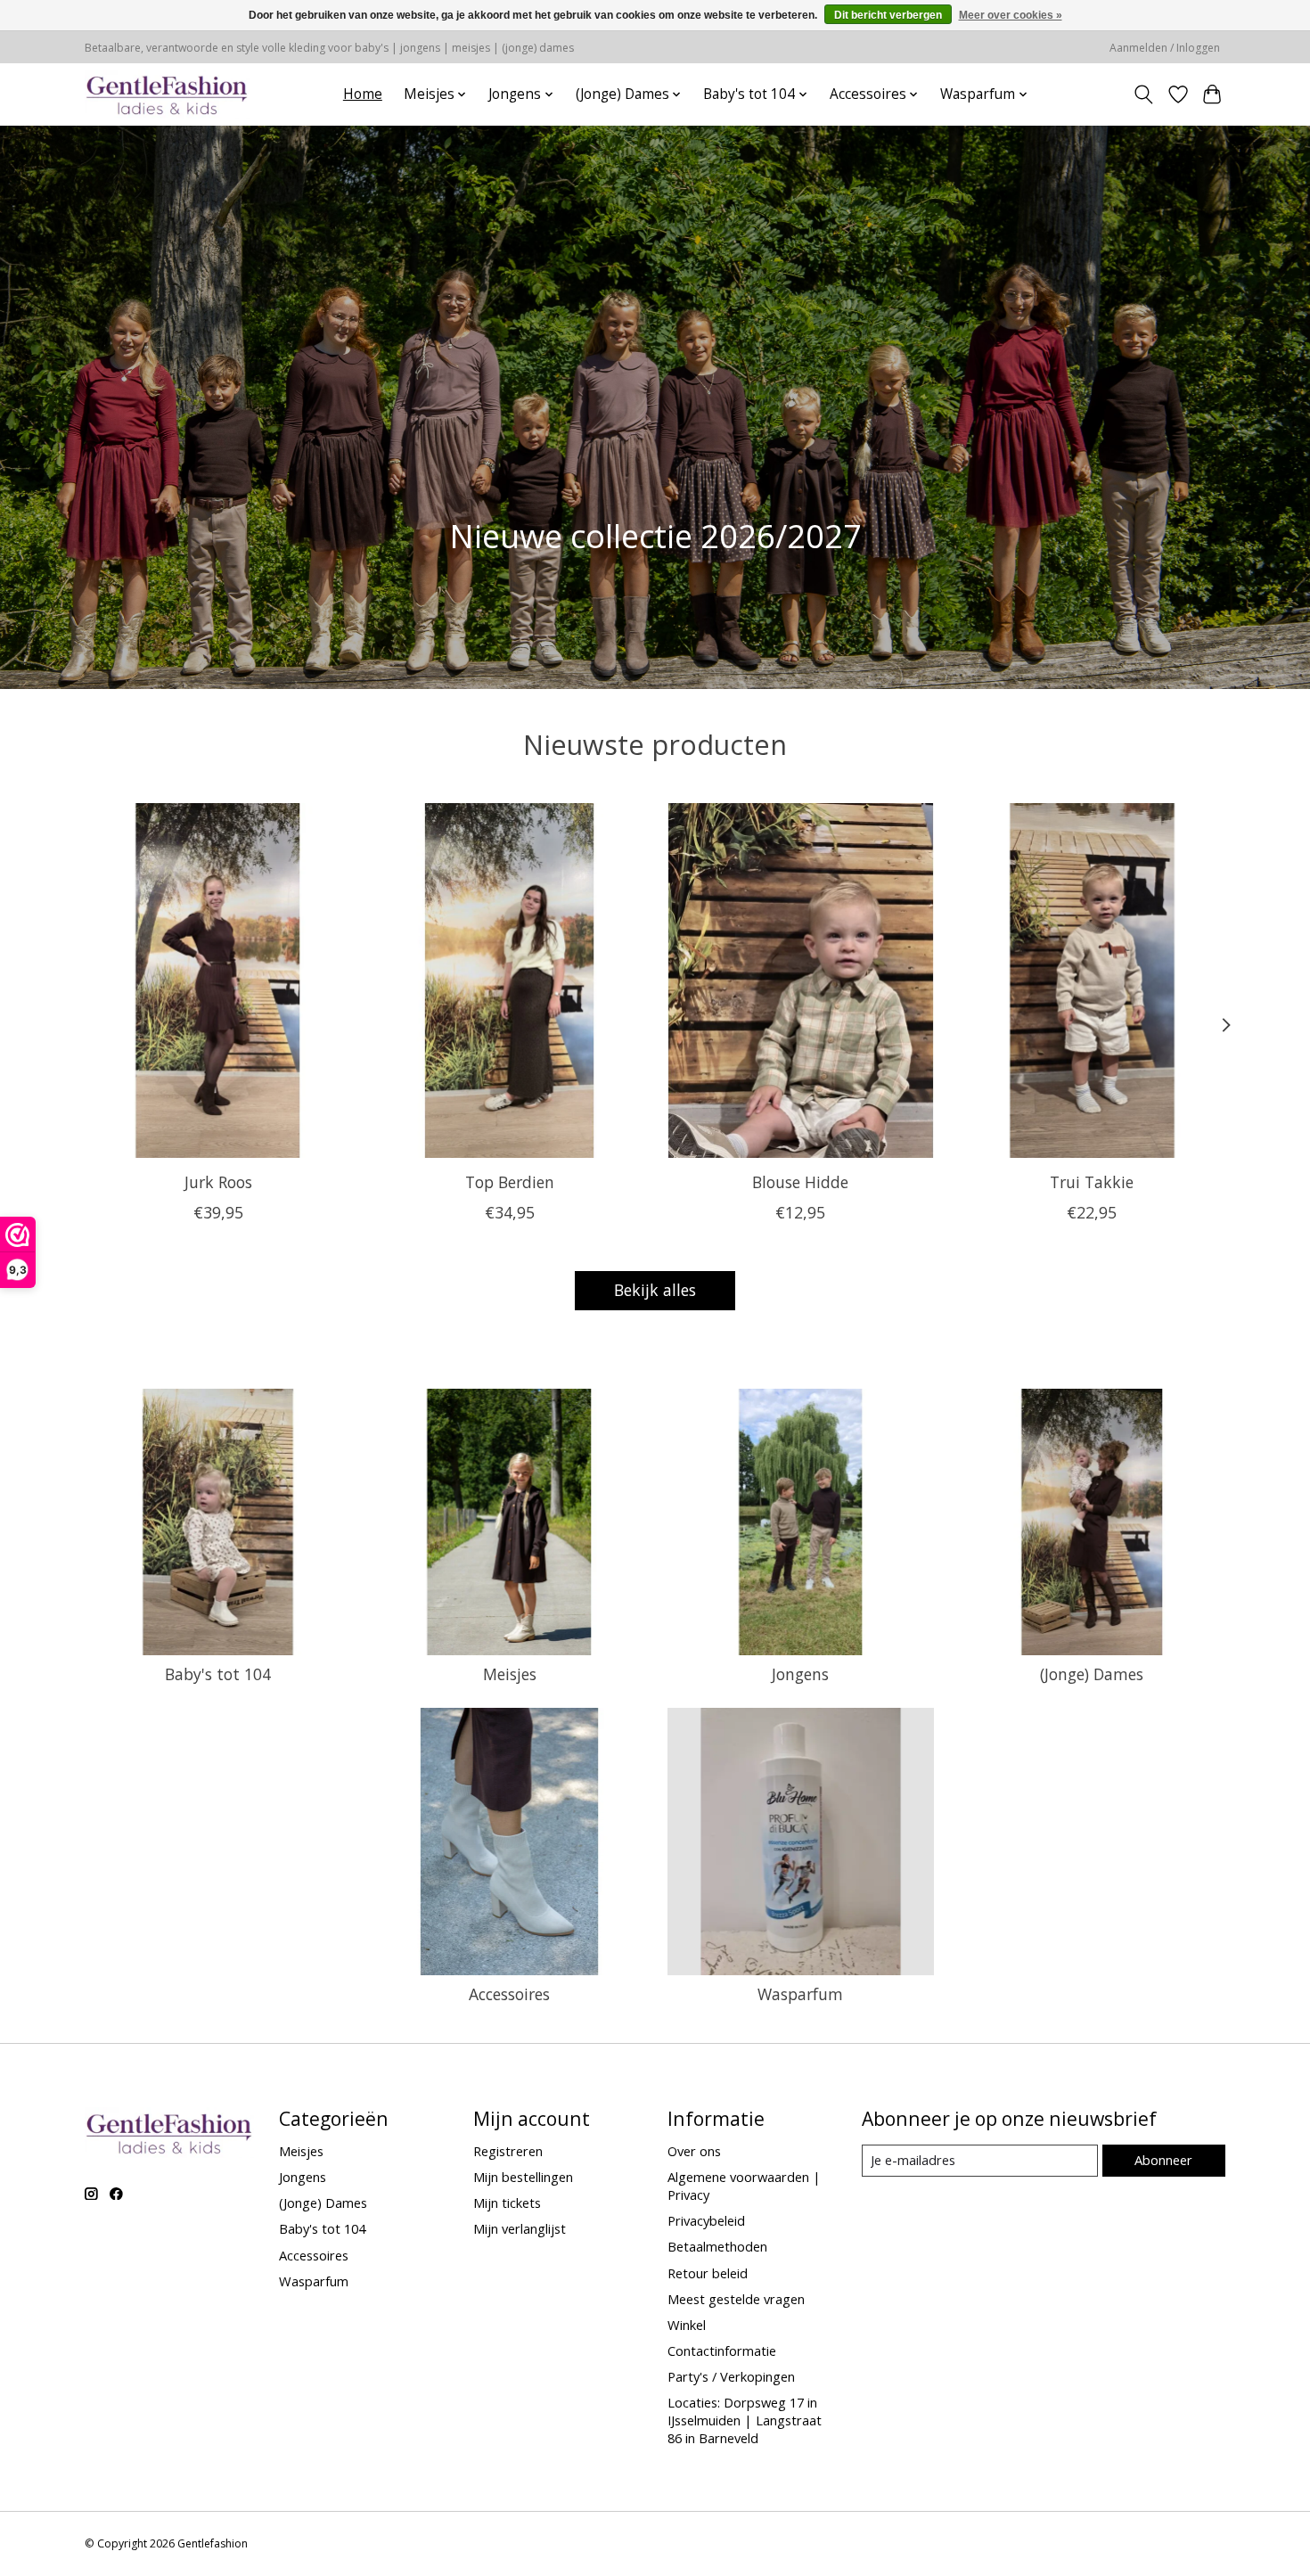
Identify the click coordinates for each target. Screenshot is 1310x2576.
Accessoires (509, 1994)
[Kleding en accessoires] (167, 94)
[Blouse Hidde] (801, 980)
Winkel (687, 2325)
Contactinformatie (722, 2350)
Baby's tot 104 (218, 1674)
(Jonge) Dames (1092, 1674)
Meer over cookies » (1011, 15)
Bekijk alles (655, 1290)
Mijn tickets (507, 2203)
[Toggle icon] (1144, 94)
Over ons (694, 2151)
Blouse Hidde (800, 1181)
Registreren (508, 2151)
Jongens (800, 1674)
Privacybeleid (706, 2220)
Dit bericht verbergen (888, 15)
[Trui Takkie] (1092, 980)
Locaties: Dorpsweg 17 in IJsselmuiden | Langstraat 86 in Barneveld (745, 2420)
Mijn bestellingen (523, 2177)
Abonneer (1163, 2160)
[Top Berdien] (509, 980)
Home (363, 94)
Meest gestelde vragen (736, 2299)
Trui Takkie (1092, 1181)
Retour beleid (708, 2273)
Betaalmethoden (717, 2246)
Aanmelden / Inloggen (1165, 48)
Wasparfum (800, 1994)
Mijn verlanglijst (520, 2228)
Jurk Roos (218, 1181)
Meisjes (510, 1674)
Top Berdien (510, 1181)
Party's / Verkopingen (731, 2376)
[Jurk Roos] (218, 980)
